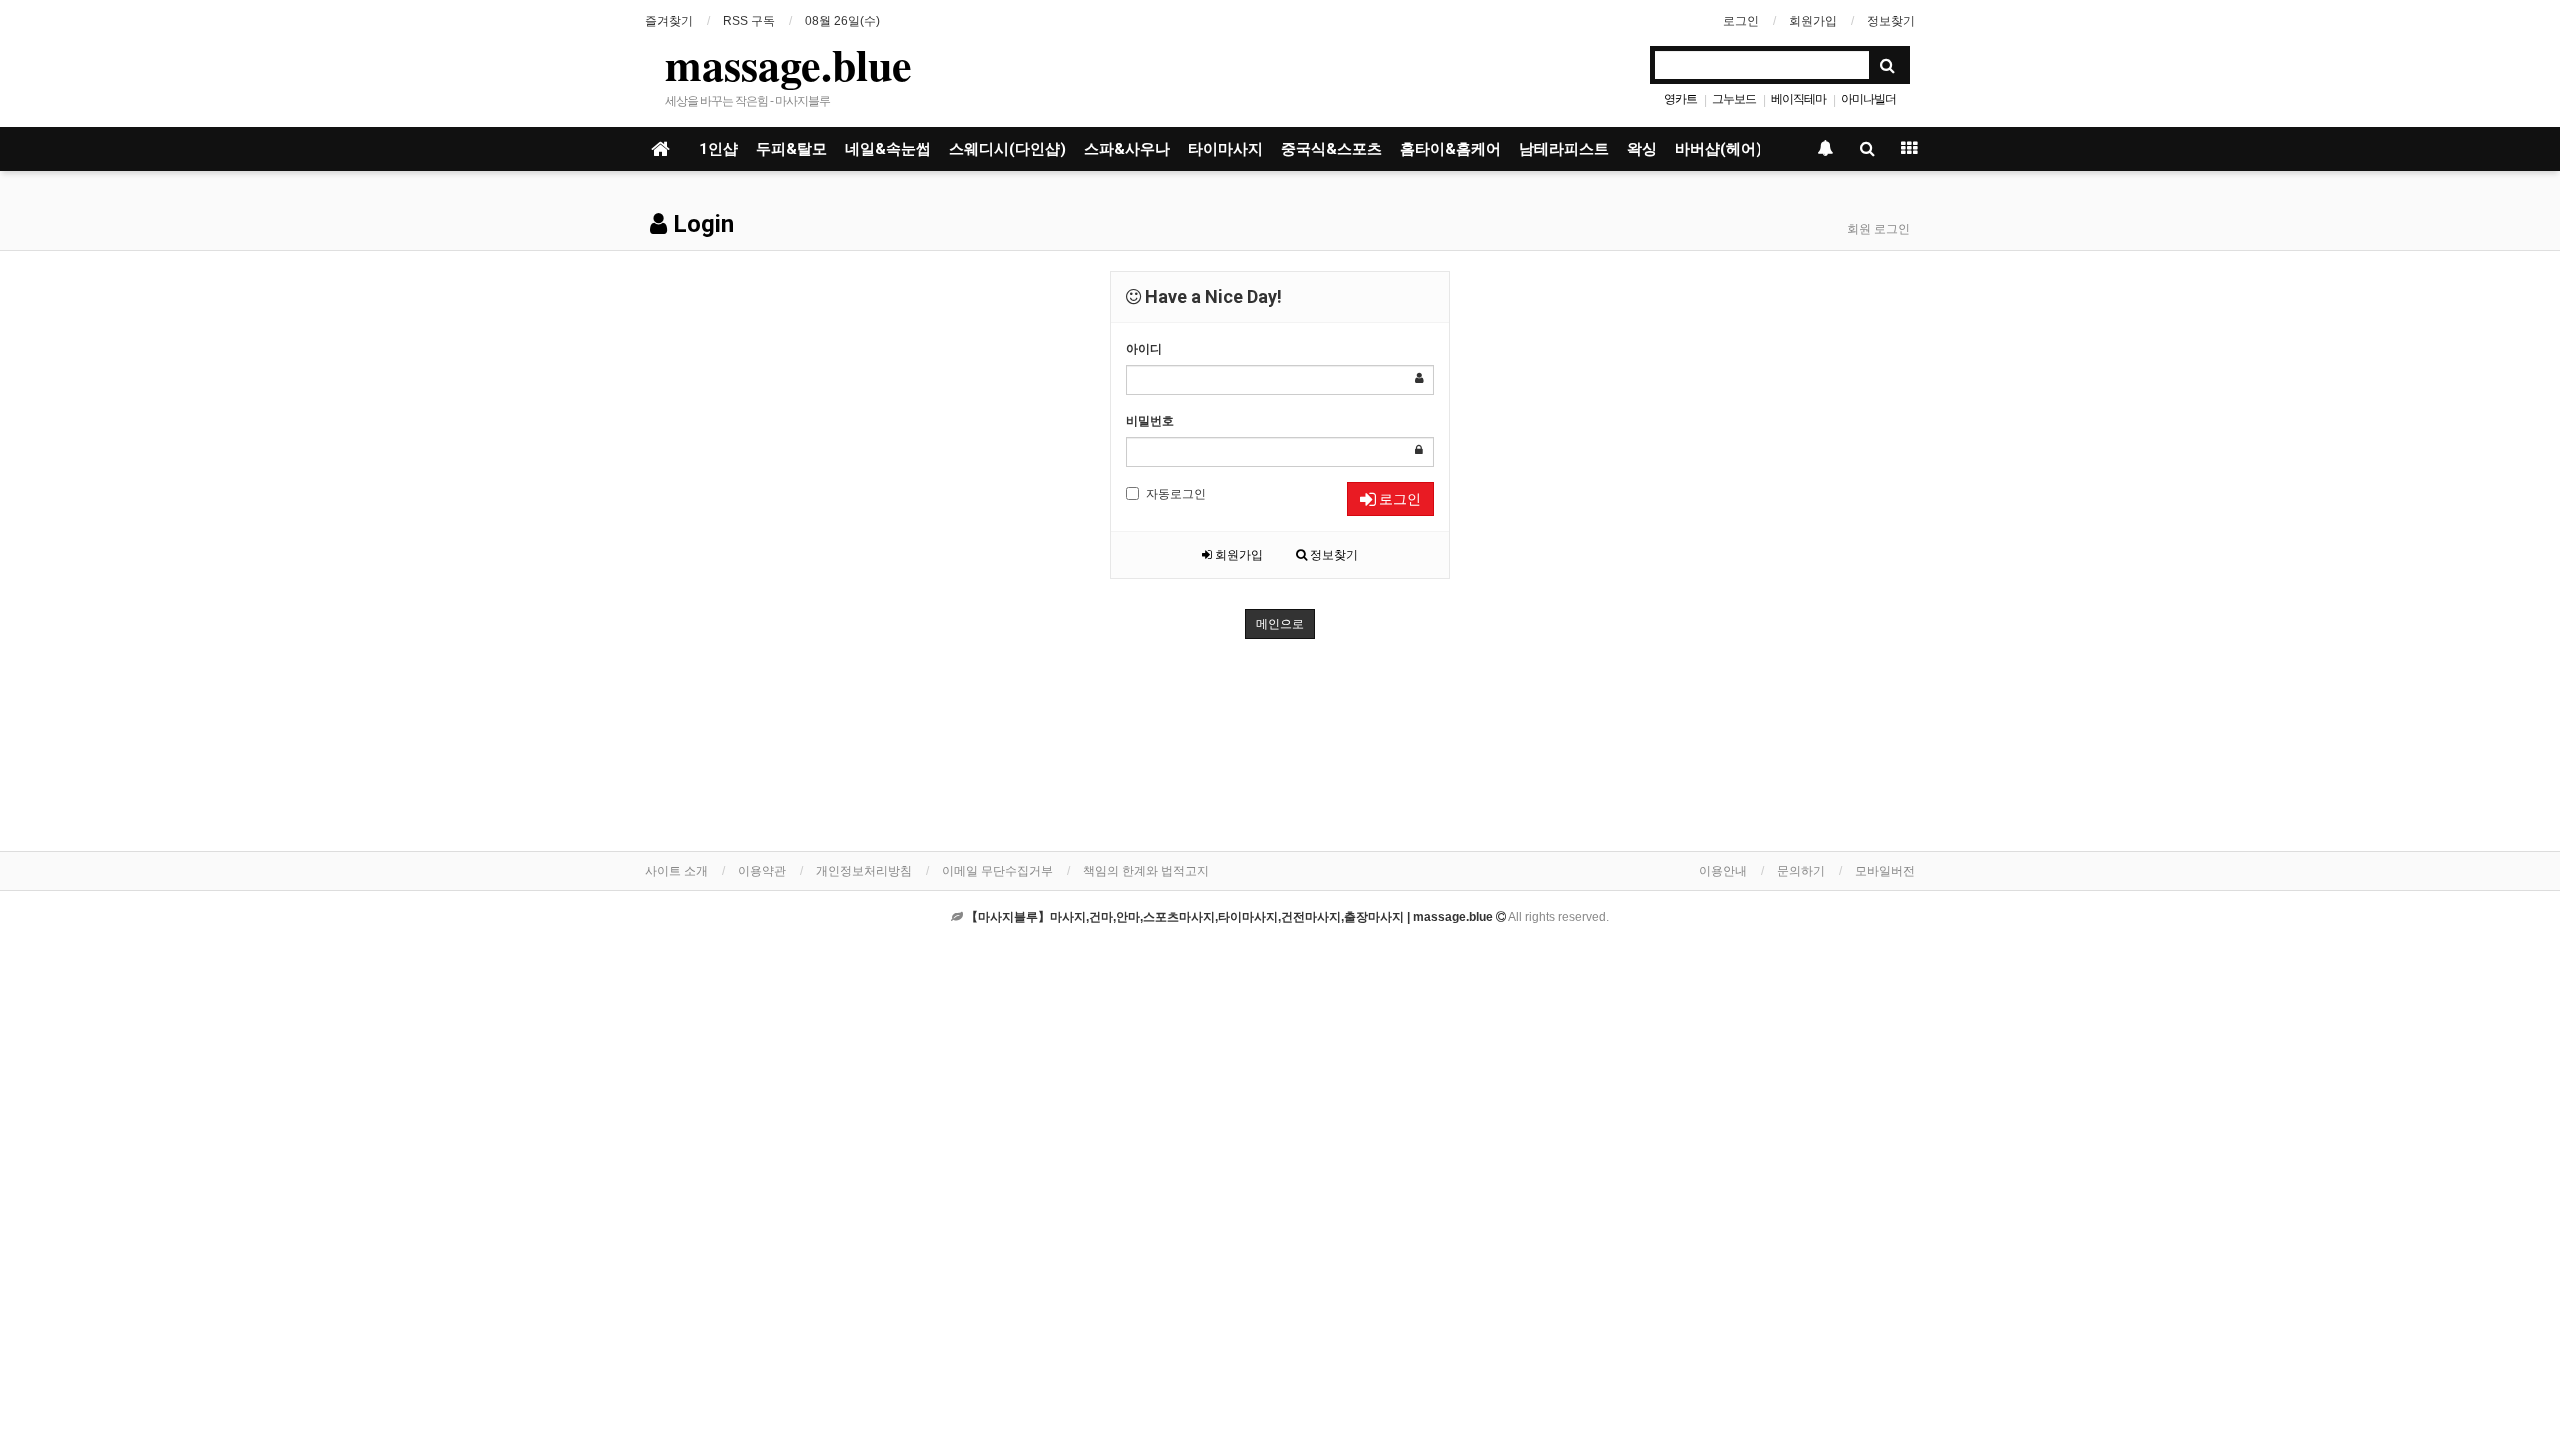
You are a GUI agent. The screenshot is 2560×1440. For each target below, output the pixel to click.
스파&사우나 (1127, 149)
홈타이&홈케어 (1450, 149)
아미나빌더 (1868, 99)
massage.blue (788, 64)
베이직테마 (1798, 99)
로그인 (1741, 21)
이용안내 (1723, 871)
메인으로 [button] (1280, 624)
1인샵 (718, 149)
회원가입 (1813, 21)
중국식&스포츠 (1331, 149)
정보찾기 (1891, 21)
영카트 (1680, 99)
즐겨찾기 (669, 21)
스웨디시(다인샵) (1007, 149)
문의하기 (1801, 871)
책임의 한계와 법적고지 (1146, 871)
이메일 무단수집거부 (997, 871)
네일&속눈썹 (888, 149)
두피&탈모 (791, 149)
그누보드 (1734, 99)
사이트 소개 (676, 871)
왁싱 (1642, 149)
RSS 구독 (749, 21)
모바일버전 (1885, 871)
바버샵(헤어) (1718, 149)
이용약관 (762, 871)
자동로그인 (1176, 494)
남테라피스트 (1564, 149)
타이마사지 (1225, 149)
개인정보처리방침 (864, 871)
